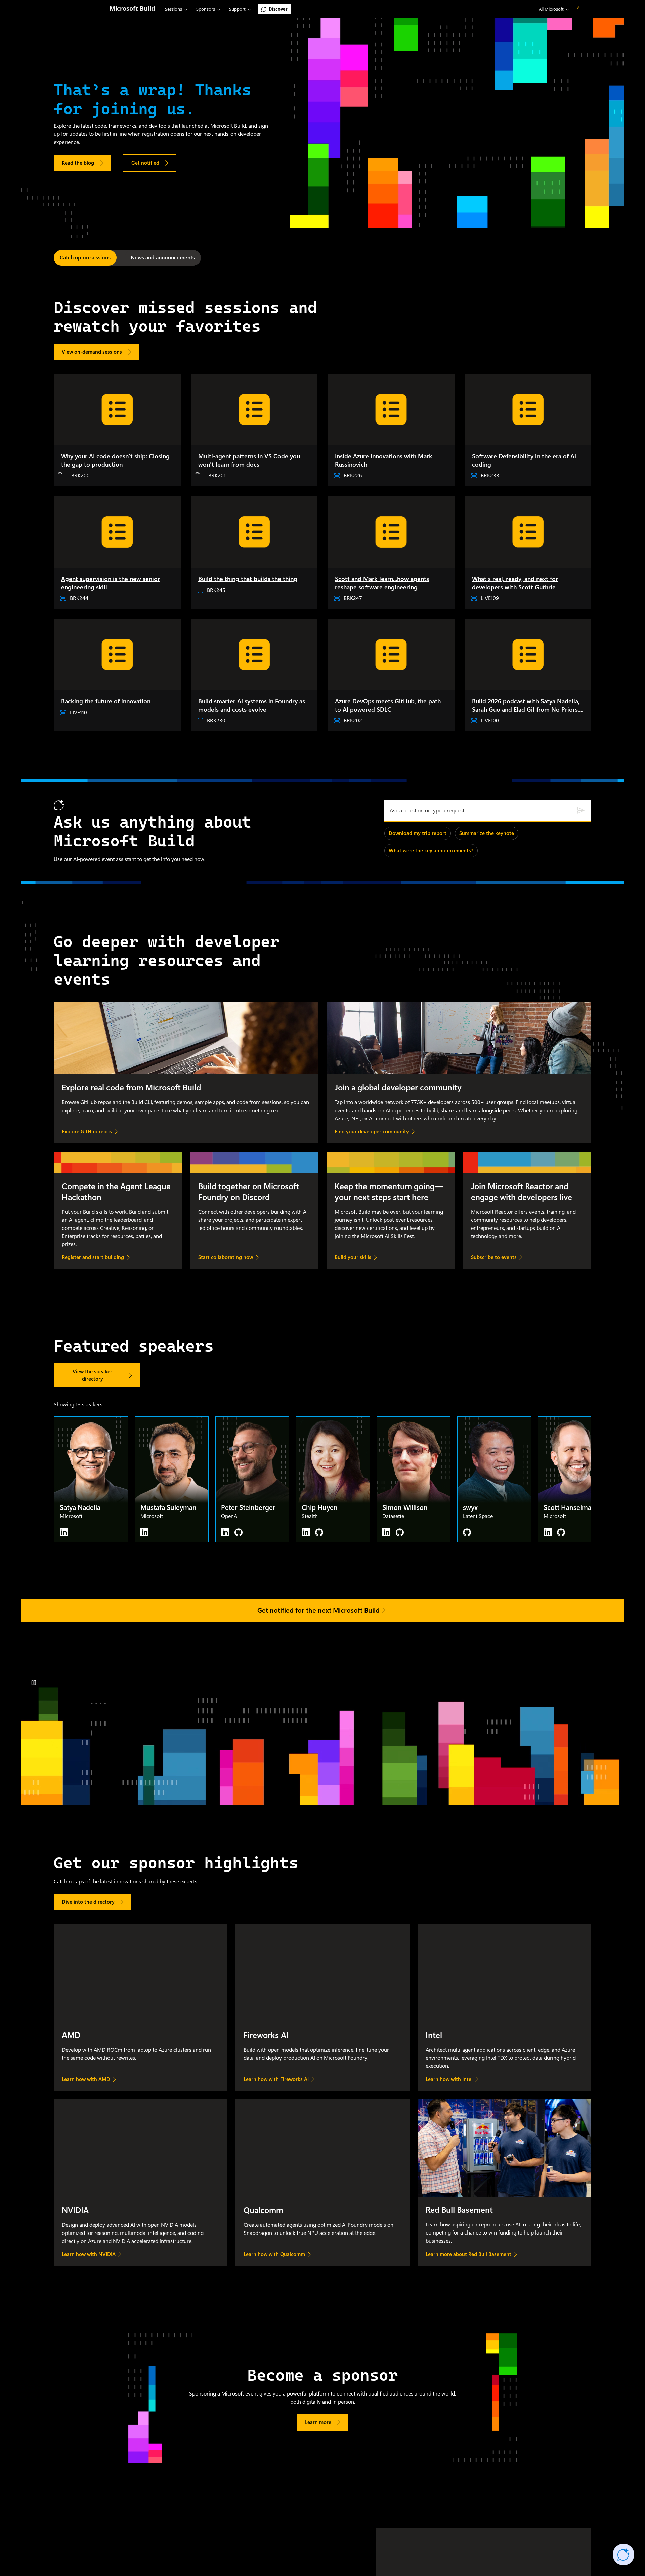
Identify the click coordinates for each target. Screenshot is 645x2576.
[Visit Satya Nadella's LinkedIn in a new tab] (64, 1532)
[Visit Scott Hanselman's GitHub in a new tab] (561, 1532)
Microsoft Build (132, 8)
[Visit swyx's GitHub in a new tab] (467, 1532)
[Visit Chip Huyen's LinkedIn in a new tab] (306, 1532)
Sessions (174, 9)
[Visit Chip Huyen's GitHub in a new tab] (319, 1532)
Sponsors (206, 9)
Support (237, 9)
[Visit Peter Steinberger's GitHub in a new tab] (239, 1532)
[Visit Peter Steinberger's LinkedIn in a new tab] (225, 1532)
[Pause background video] (34, 1683)
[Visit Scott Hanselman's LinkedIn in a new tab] (548, 1532)
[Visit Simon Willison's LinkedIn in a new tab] (386, 1532)
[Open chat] (623, 2554)
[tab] (85, 258)
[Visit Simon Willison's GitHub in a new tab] (400, 1532)
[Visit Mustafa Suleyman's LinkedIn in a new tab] (144, 1532)
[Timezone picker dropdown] (547, 9)
